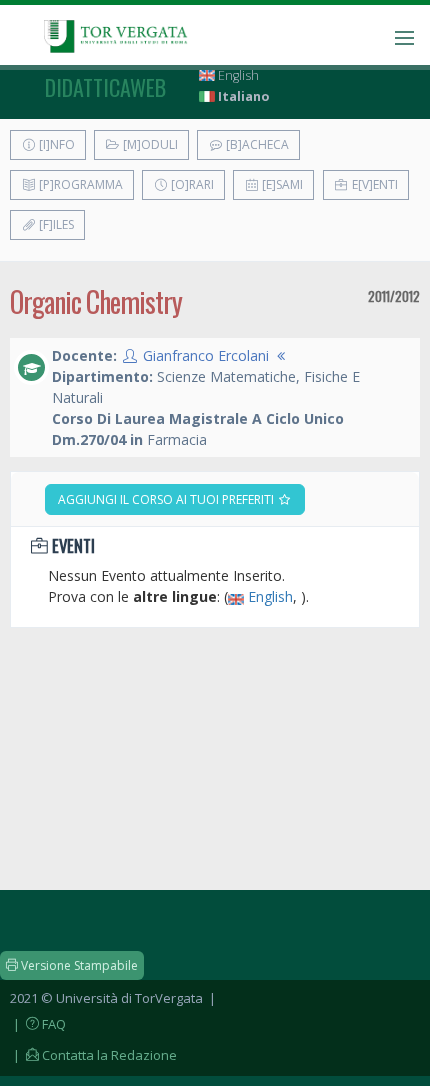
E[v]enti (373, 184)
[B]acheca (256, 144)
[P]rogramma (79, 184)
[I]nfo (55, 144)
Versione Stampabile (78, 965)
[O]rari (191, 184)
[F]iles (55, 224)
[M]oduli (149, 144)
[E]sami (281, 184)
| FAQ (38, 1024)
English (237, 75)
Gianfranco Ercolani (206, 355)
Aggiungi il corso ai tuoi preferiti (167, 499)
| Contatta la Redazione (93, 1055)
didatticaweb (105, 87)
